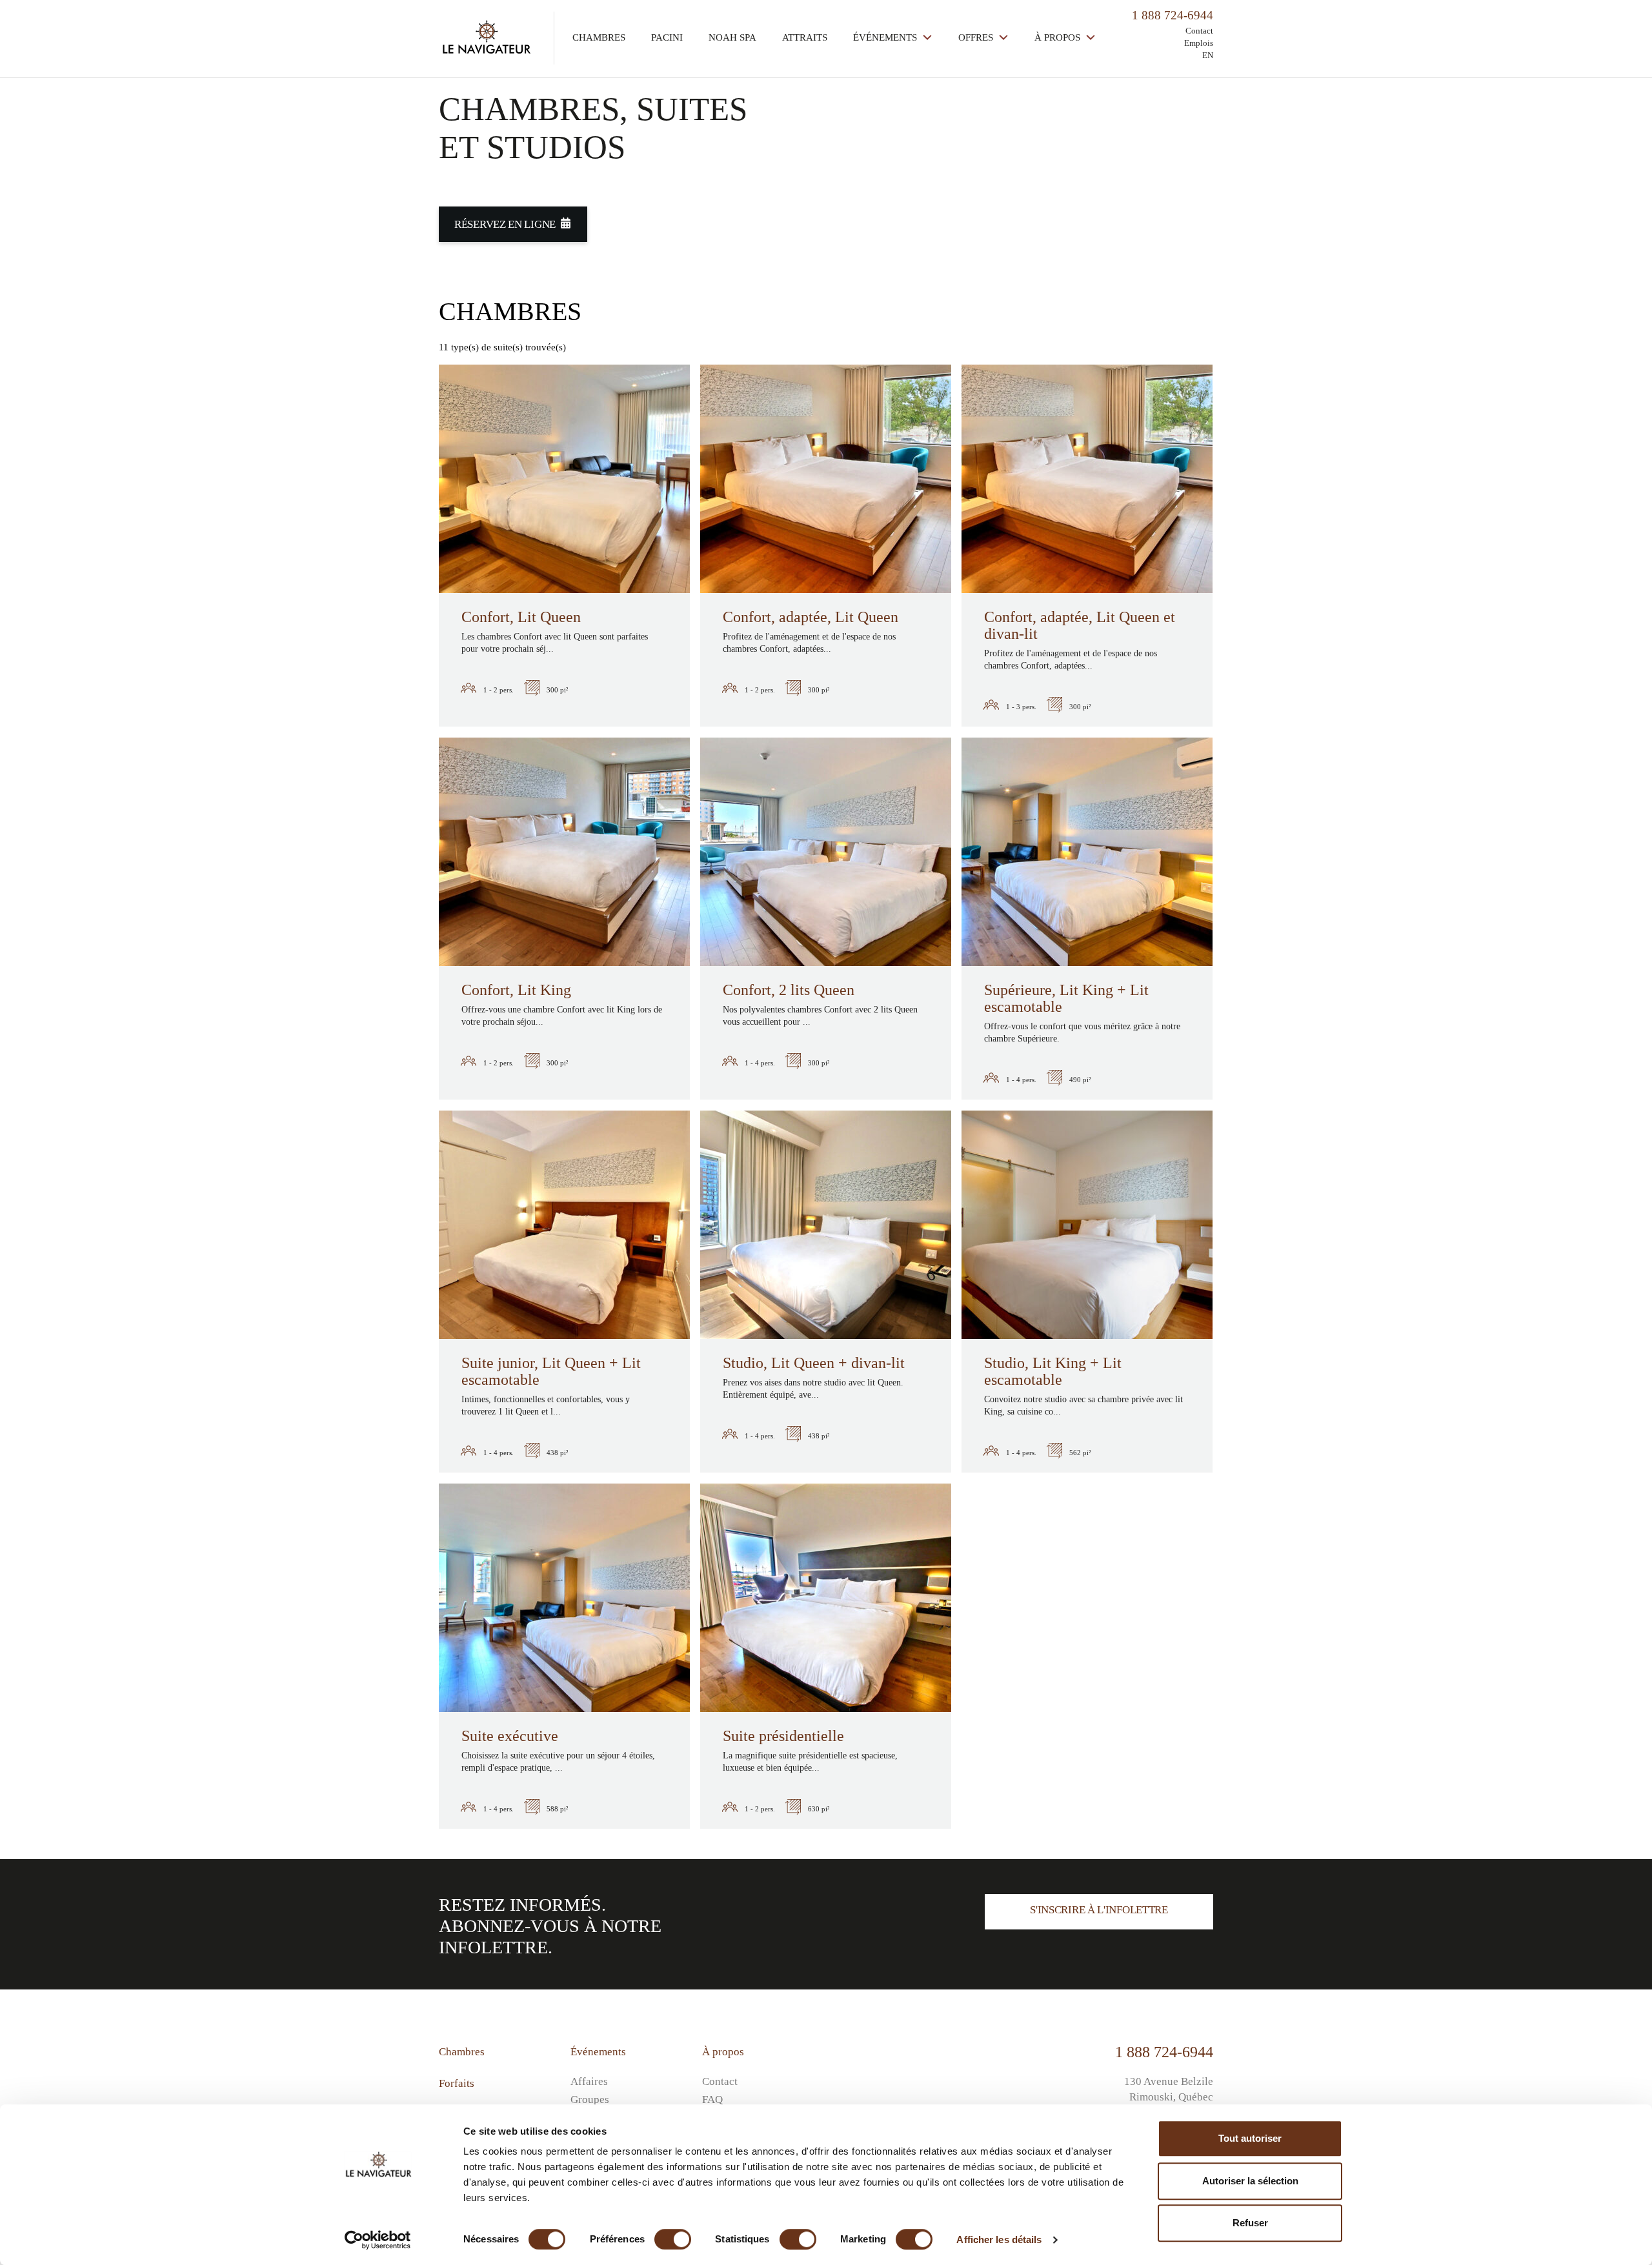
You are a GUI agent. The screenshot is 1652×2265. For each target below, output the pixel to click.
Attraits (805, 37)
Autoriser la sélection (1250, 2181)
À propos (1059, 37)
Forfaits (457, 2083)
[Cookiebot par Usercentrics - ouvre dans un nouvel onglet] (378, 2240)
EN (1208, 55)
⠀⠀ (841, 2065)
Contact (1199, 31)
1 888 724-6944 (1164, 2052)
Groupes (590, 2099)
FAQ (712, 2099)
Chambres (599, 37)
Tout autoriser (1250, 2138)
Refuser (1250, 2223)
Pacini (667, 37)
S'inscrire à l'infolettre (1099, 1910)
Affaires (589, 2081)
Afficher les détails (999, 2240)
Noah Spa (732, 37)
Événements (886, 37)
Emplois (1199, 43)
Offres (977, 37)
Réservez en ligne (505, 224)
